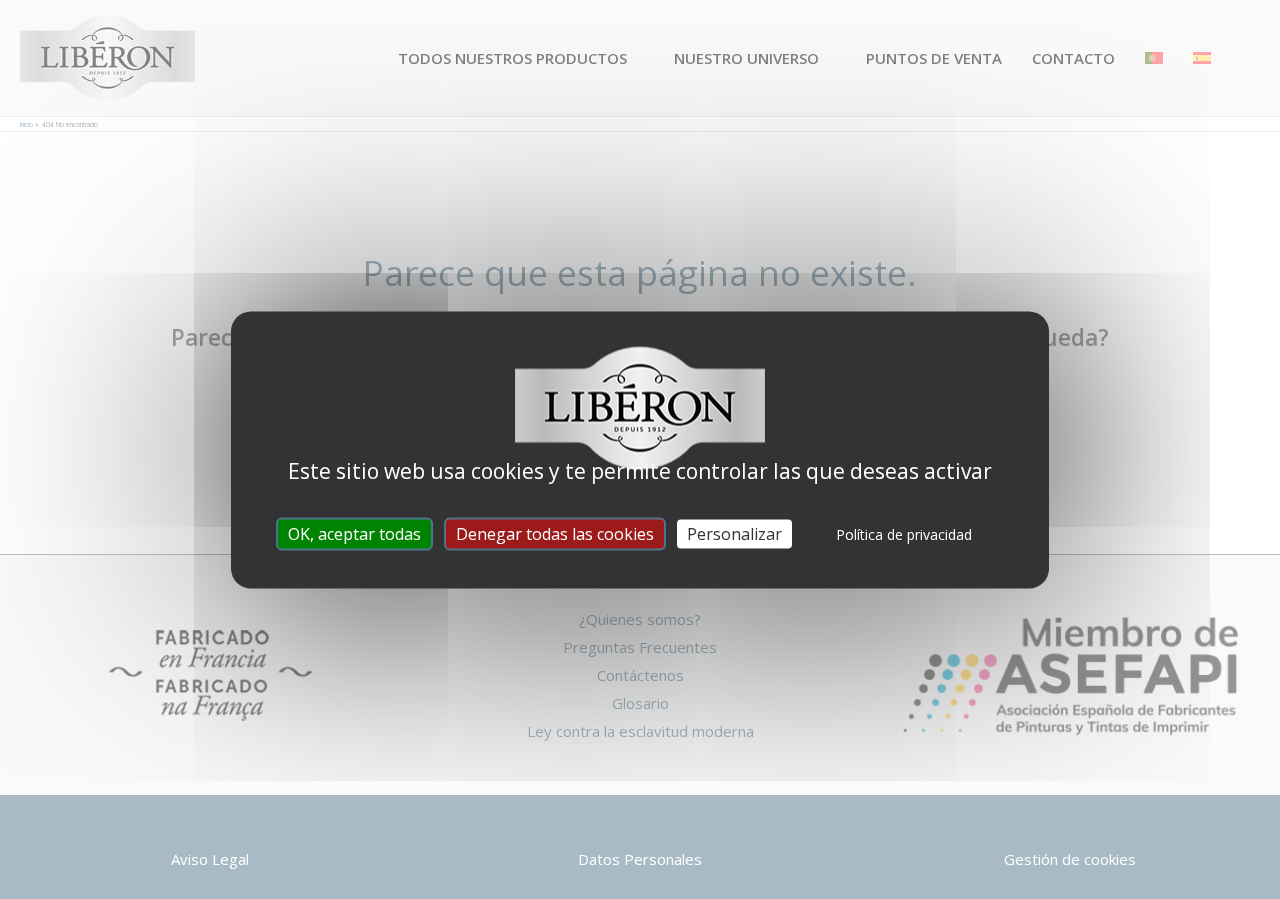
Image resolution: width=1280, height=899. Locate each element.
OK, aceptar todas (354, 533)
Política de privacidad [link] (904, 533)
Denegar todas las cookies (555, 533)
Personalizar (734, 533)
